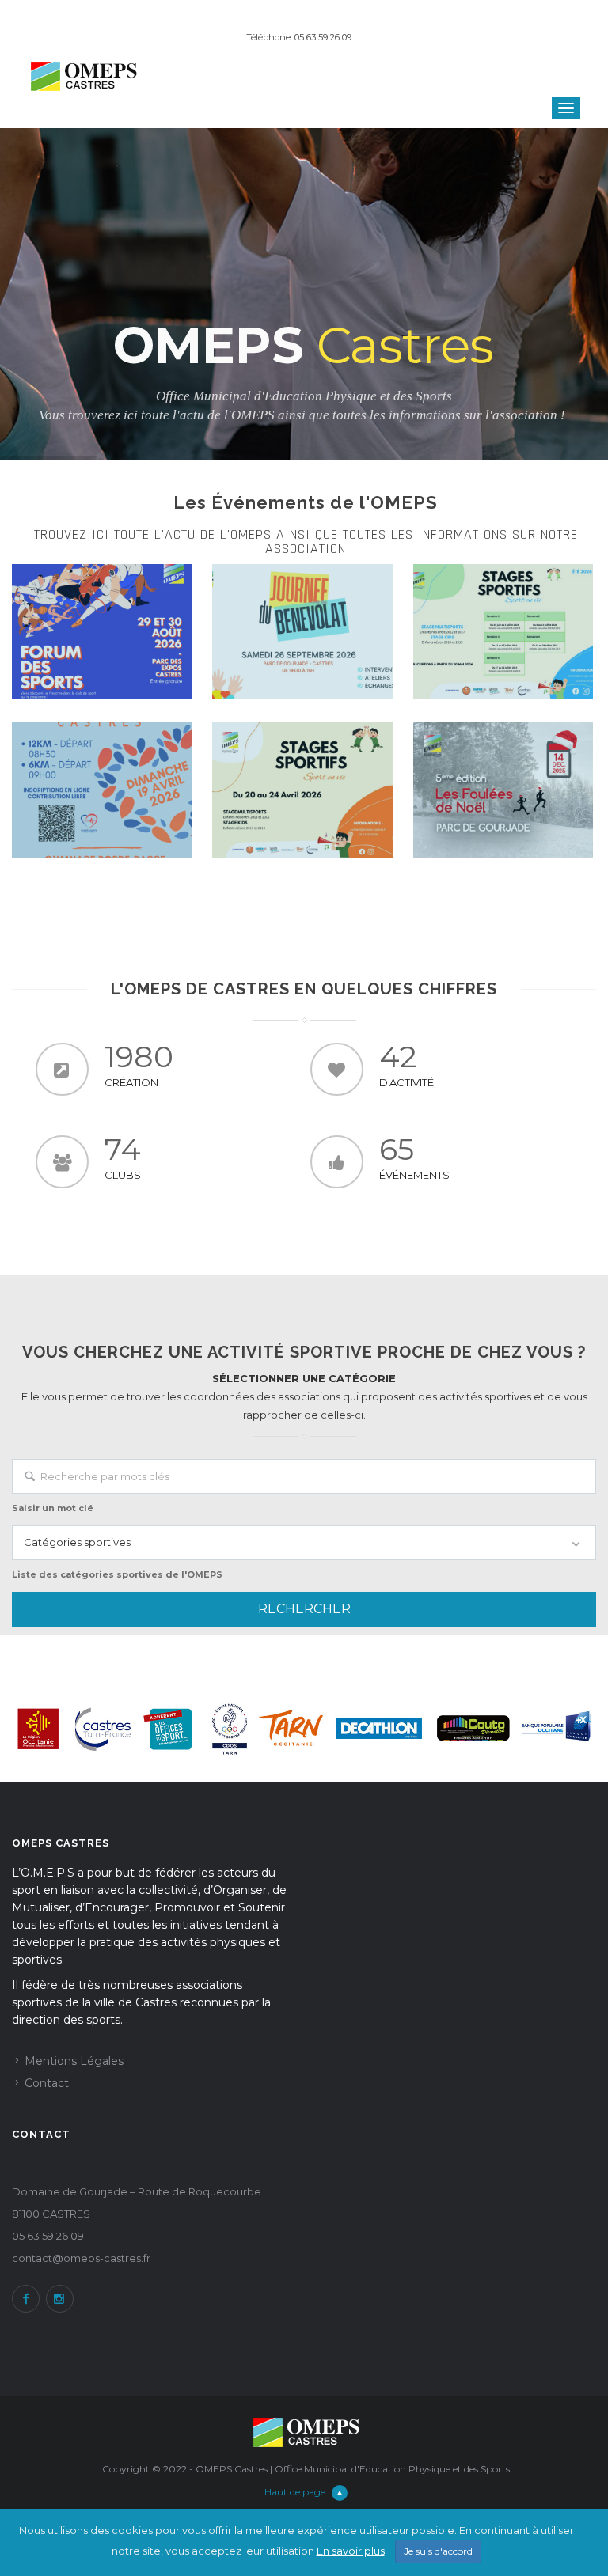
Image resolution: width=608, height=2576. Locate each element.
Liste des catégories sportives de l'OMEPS (117, 1574)
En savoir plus (351, 2551)
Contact (47, 2083)
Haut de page (295, 2492)
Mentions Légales (74, 2061)
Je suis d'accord (438, 2551)
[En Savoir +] (102, 631)
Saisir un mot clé (53, 1508)
